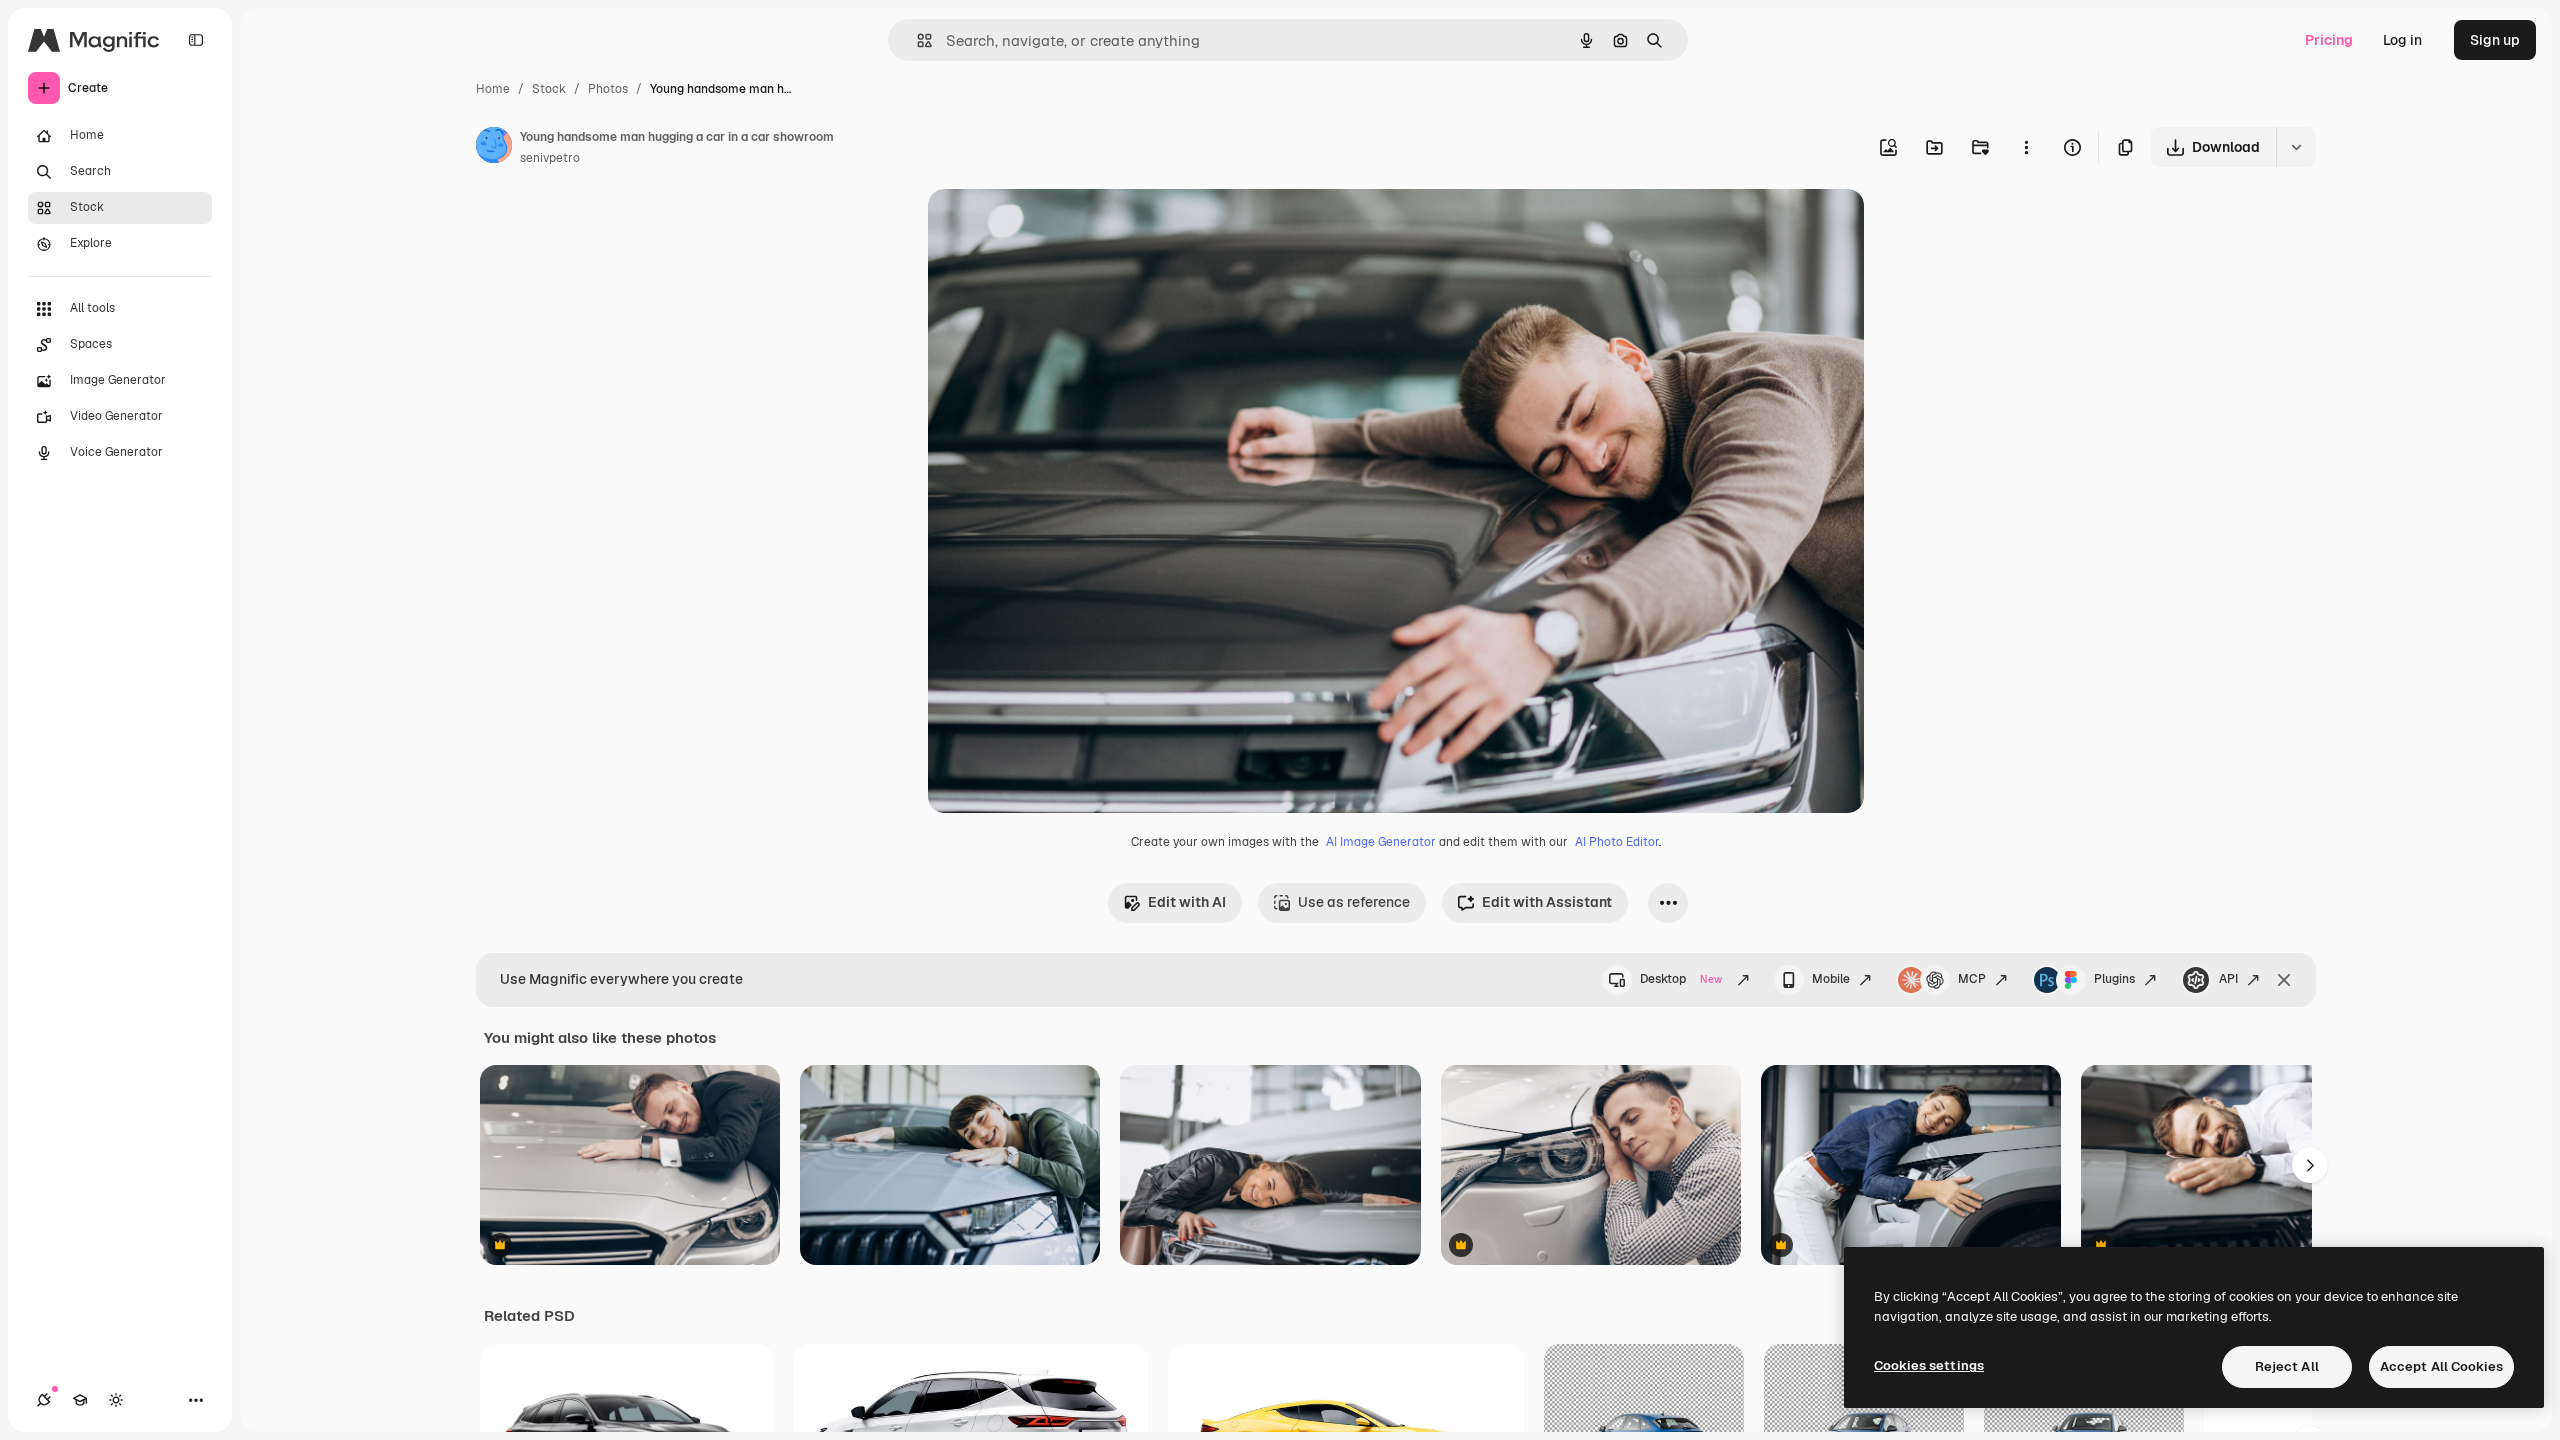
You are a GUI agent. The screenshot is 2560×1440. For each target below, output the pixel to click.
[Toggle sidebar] (196, 40)
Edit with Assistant (1547, 902)
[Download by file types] (2296, 147)
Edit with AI (1187, 902)
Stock (549, 89)
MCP (1972, 979)
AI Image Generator (1381, 842)
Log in (2402, 40)
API (2228, 979)
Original (1056, 227)
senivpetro (550, 158)
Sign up (2495, 40)
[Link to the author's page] (494, 148)
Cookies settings (1929, 1365)
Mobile (1831, 979)
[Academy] (80, 1400)
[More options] (2026, 147)
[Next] (2310, 1165)
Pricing (2329, 40)
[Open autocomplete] (916, 40)
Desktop (1681, 979)
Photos (608, 89)
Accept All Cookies (2441, 1366)
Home (493, 89)
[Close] (2284, 980)
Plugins (2114, 979)
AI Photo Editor (1617, 842)
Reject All (2287, 1366)
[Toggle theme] (116, 1400)
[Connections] (44, 1400)
